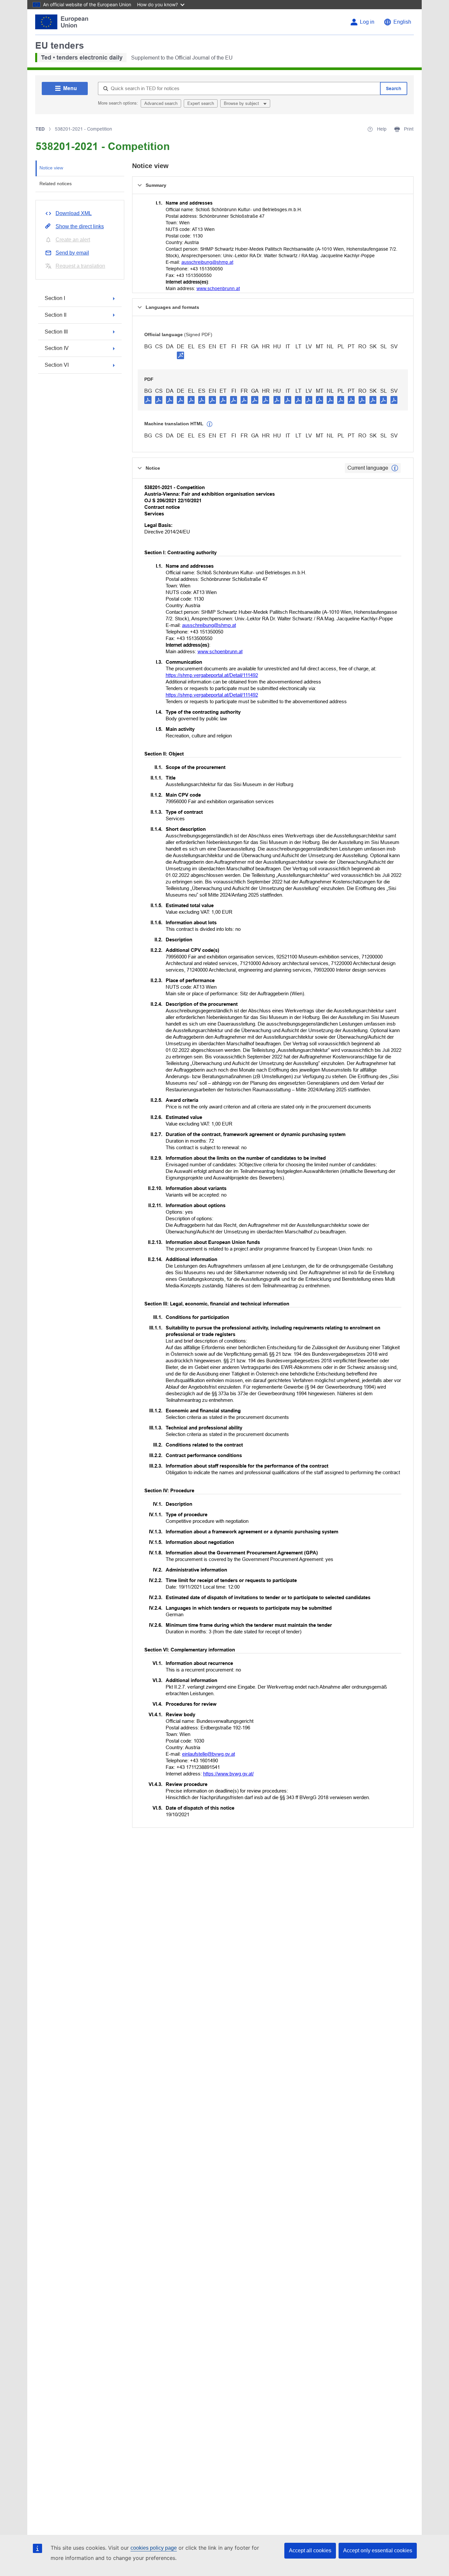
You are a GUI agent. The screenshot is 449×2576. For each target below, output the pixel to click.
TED (40, 129)
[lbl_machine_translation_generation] (210, 424)
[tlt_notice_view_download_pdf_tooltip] (148, 400)
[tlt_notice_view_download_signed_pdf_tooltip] (180, 355)
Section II (56, 315)
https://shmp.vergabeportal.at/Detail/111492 (212, 675)
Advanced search (161, 103)
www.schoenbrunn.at (218, 288)
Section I (55, 298)
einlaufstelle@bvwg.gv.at (209, 1754)
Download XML (74, 213)
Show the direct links (80, 226)
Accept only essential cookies (378, 2551)
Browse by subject (242, 103)
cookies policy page (154, 2548)
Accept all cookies (310, 2551)
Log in (367, 22)
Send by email (72, 253)
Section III (56, 332)
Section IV (57, 348)
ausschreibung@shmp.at (207, 262)
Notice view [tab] (51, 168)
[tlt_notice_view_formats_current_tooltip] (395, 468)
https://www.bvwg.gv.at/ (228, 1774)
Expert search (201, 103)
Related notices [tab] (56, 184)
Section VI (57, 365)
